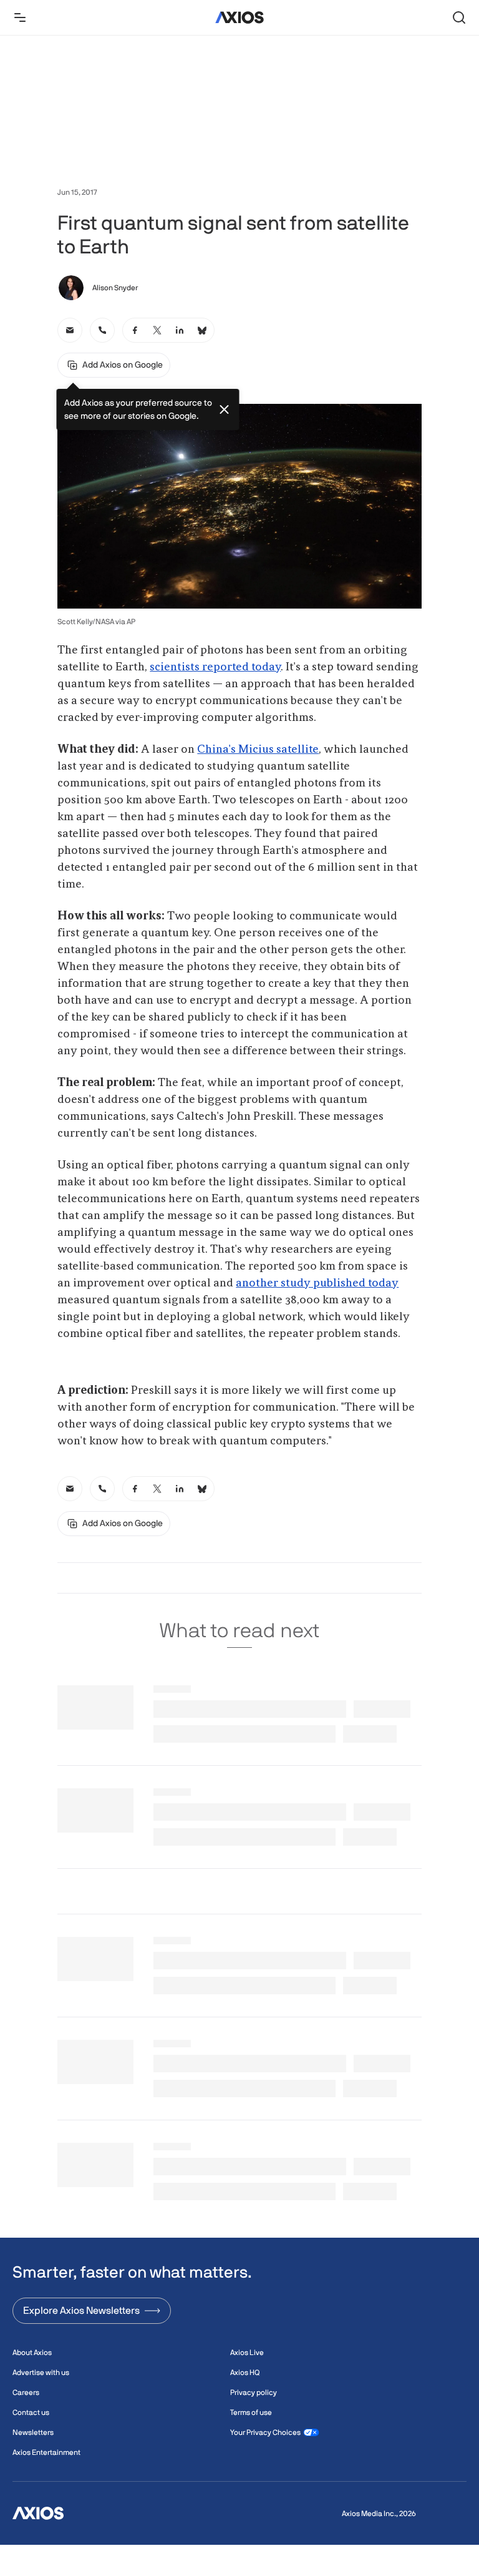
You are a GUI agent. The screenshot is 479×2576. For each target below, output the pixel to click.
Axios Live (247, 2353)
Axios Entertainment (46, 2452)
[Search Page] (459, 17)
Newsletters (33, 2432)
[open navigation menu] (20, 17)
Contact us (31, 2412)
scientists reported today (215, 667)
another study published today (317, 1283)
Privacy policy (254, 2392)
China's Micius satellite (258, 750)
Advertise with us (41, 2373)
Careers (26, 2392)
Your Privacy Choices (265, 2432)
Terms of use (251, 2412)
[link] (70, 330)
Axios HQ (245, 2373)
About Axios (32, 2353)
